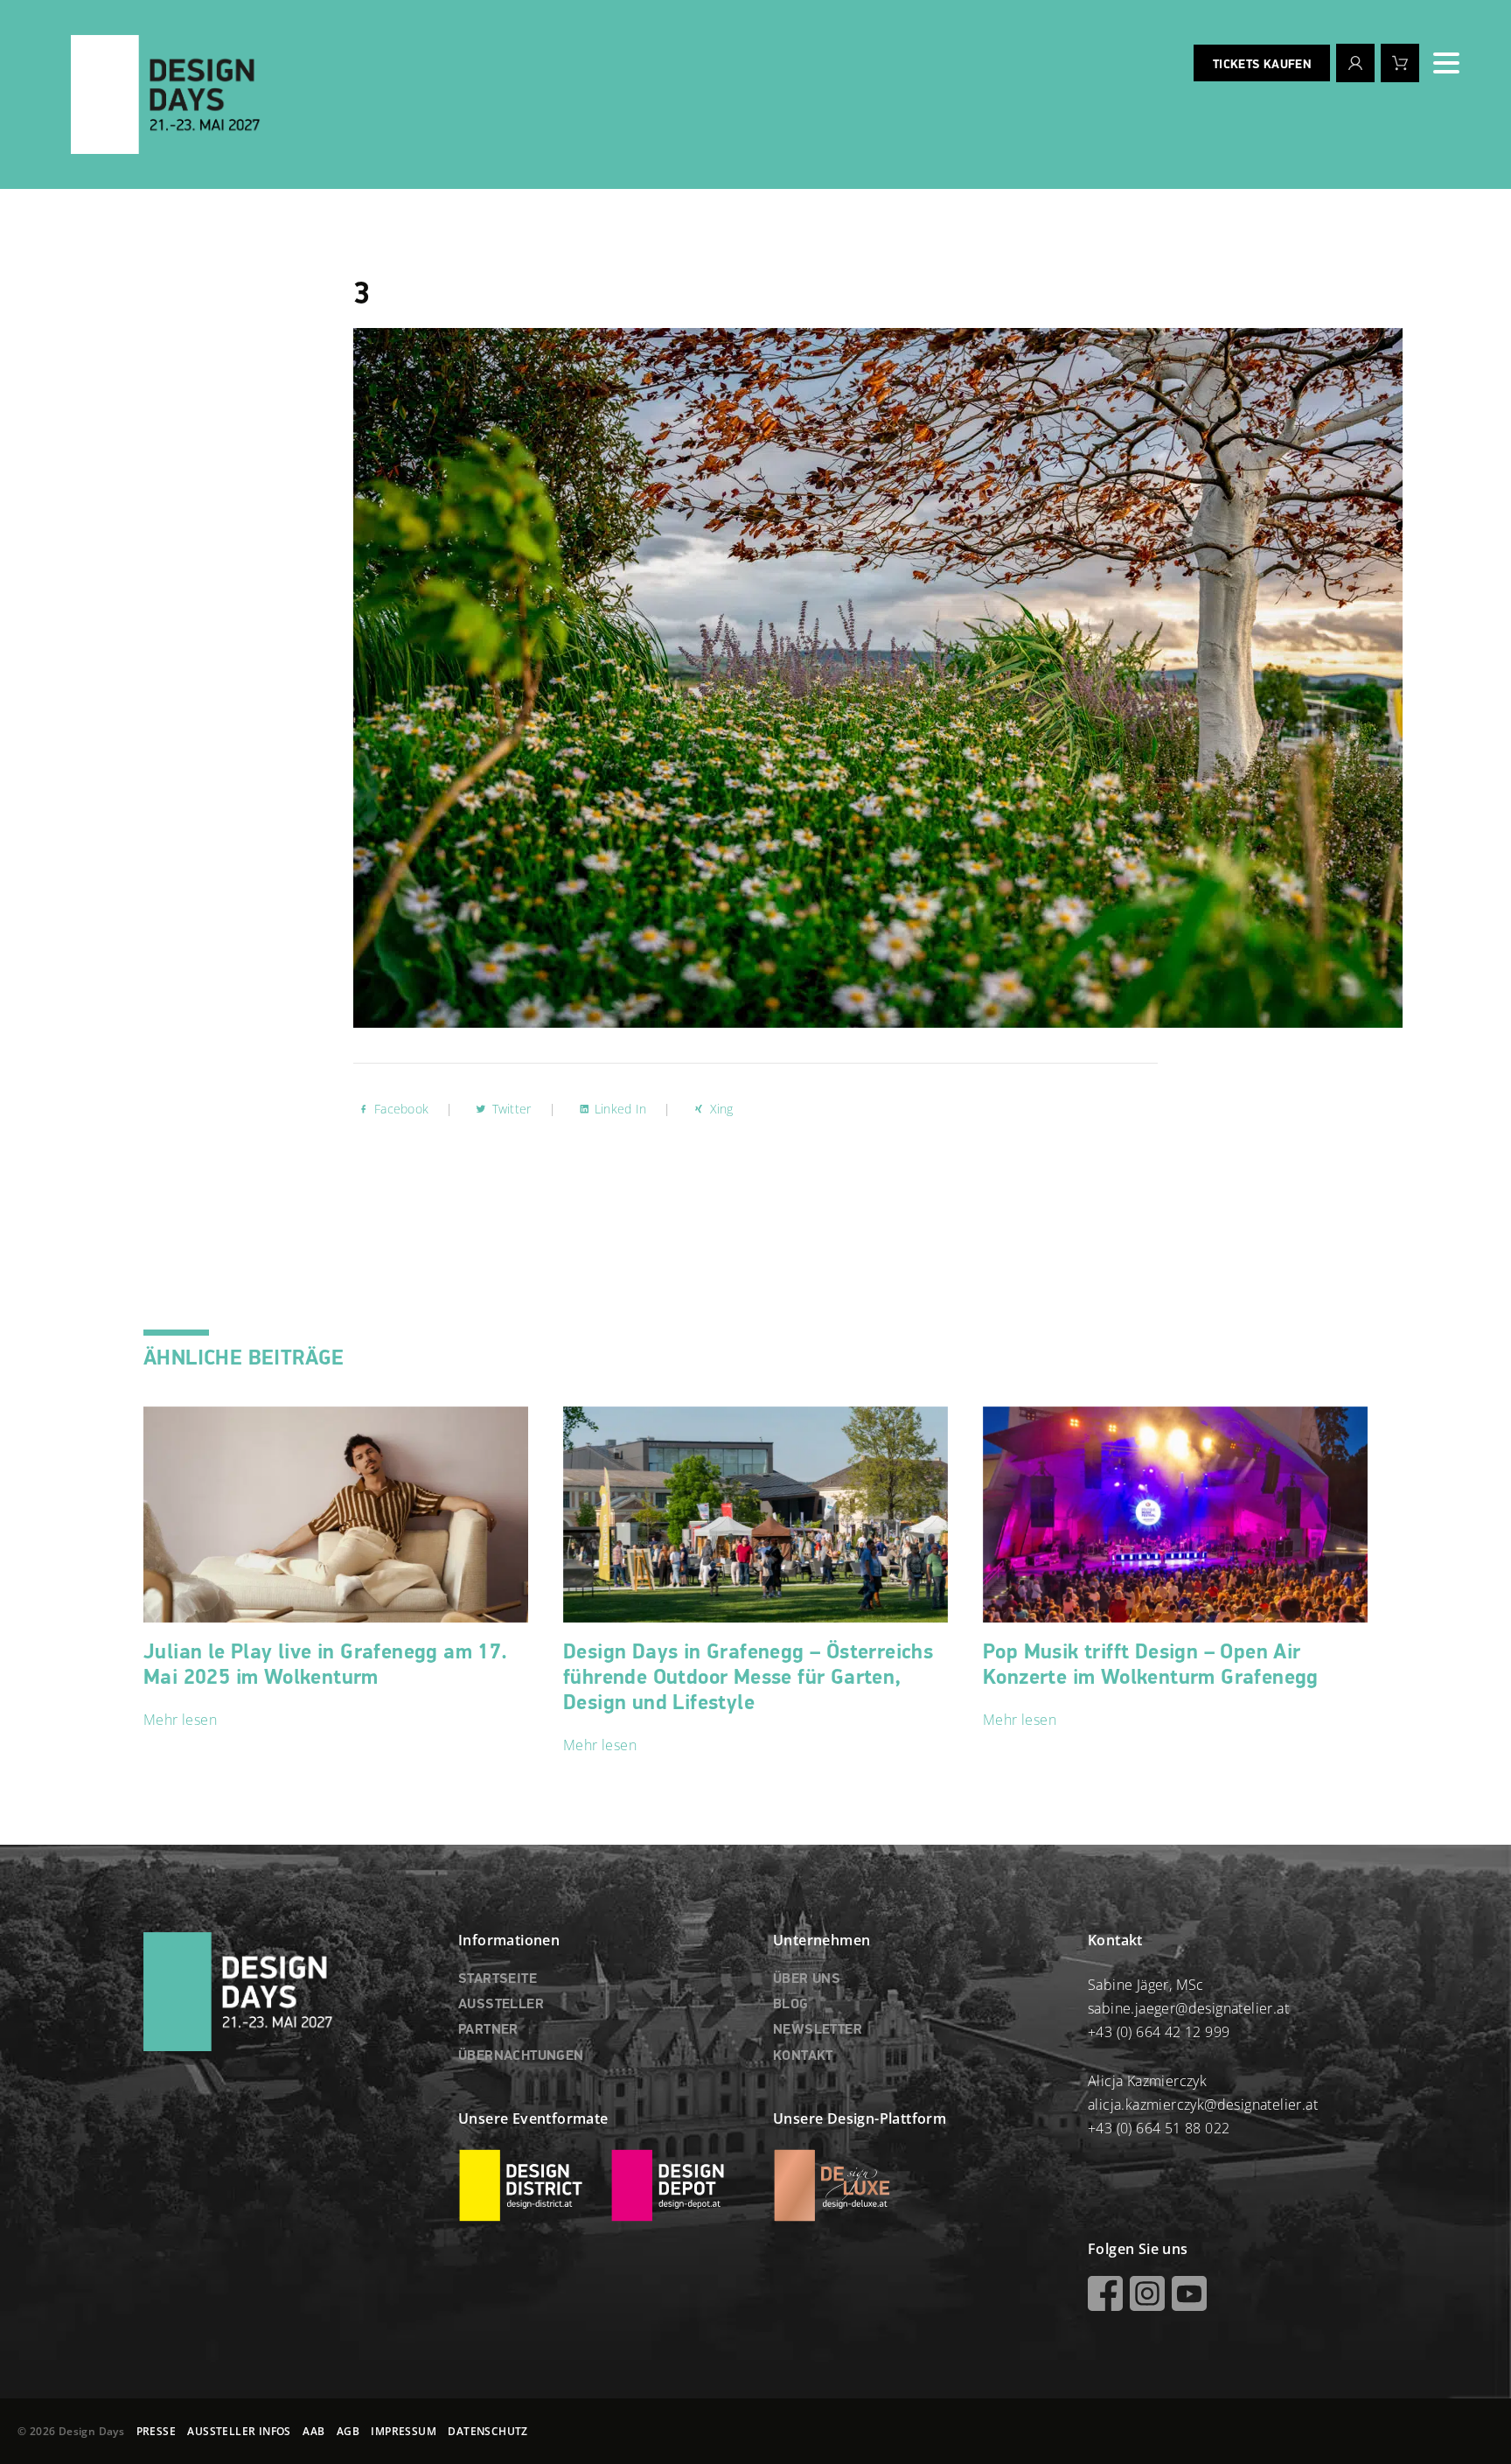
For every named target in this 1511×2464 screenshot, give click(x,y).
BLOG (791, 2005)
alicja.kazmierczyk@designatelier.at (1203, 2105)
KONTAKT (803, 2056)
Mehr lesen (180, 1720)
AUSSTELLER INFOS (239, 2431)
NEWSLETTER (818, 2030)
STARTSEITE (498, 1979)
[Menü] (1446, 63)
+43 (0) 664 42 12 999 (1159, 2032)
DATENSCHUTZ (487, 2431)
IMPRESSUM (404, 2431)
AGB (348, 2431)
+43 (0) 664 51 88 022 (1159, 2128)
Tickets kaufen (1262, 65)
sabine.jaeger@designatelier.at (1188, 2008)
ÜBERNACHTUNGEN (521, 2056)
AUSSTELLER (501, 2005)
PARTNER (488, 2030)
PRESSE (156, 2431)
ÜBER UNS (807, 1979)
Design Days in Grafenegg (748, 1678)
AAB (313, 2431)
